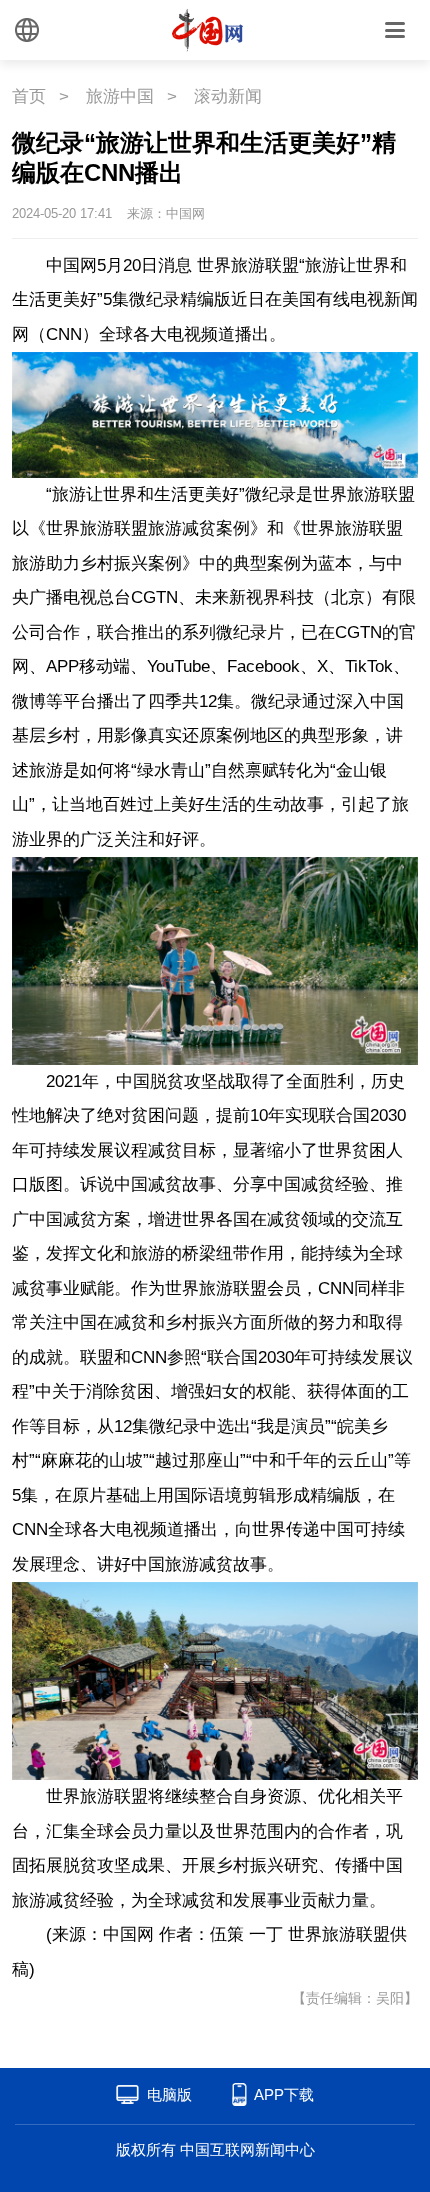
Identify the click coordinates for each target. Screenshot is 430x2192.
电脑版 (169, 2094)
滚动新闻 (228, 96)
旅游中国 (120, 96)
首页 (29, 96)
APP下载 (284, 2094)
